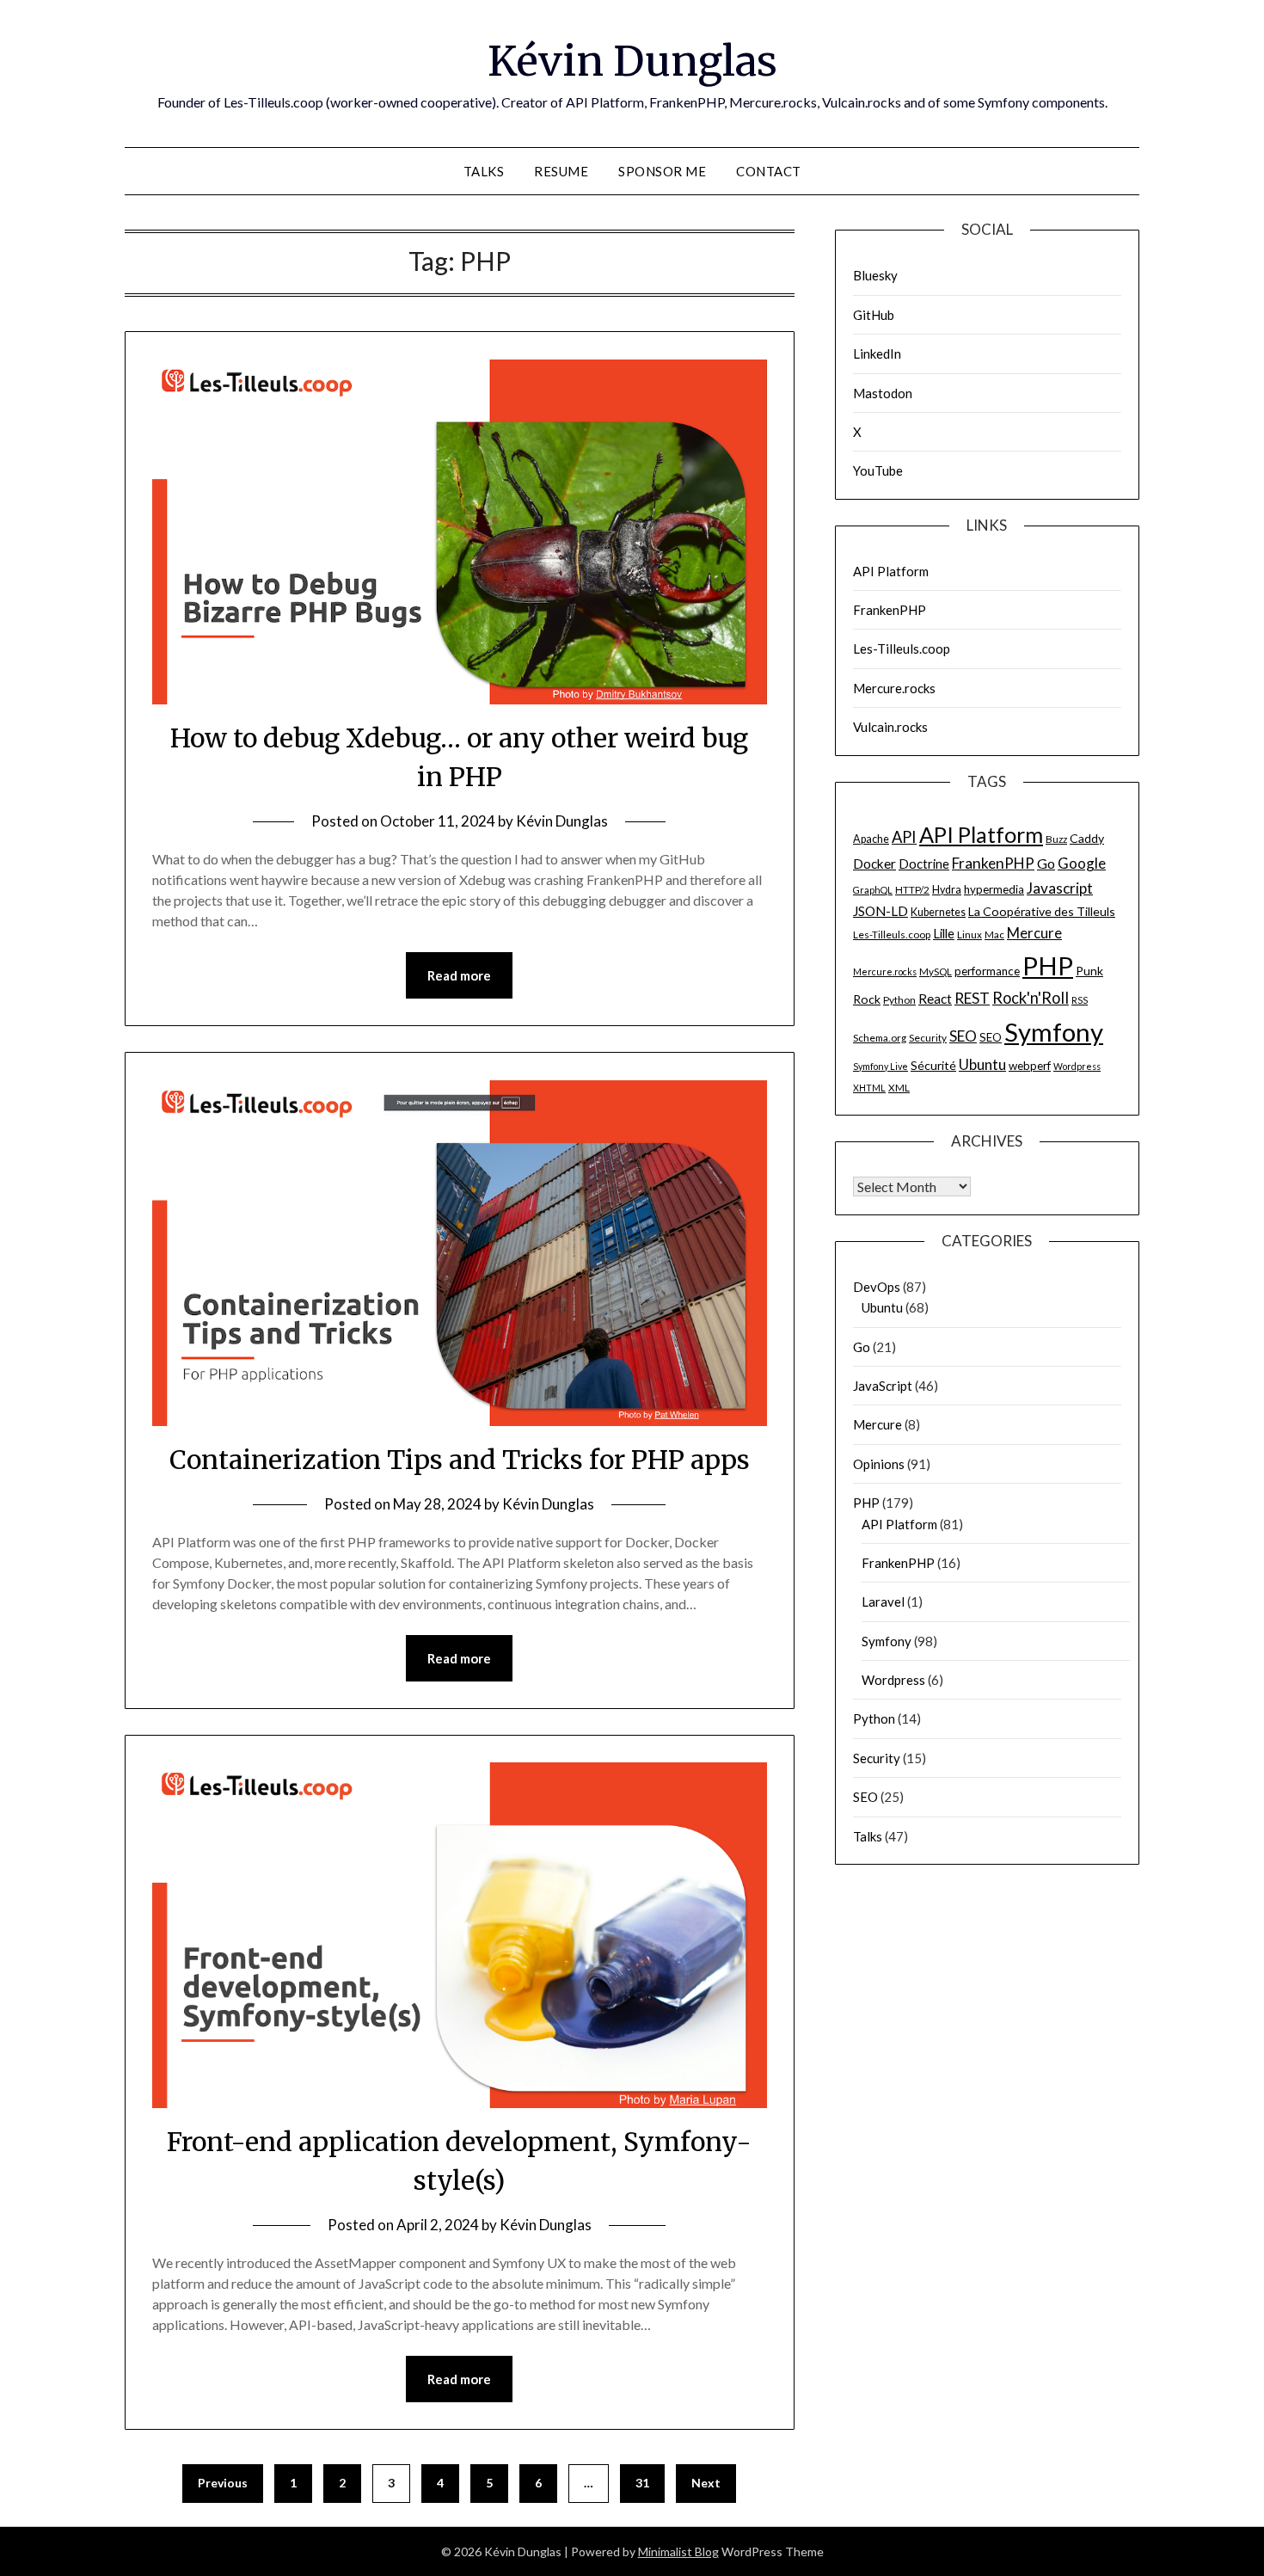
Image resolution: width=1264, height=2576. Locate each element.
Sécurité (933, 1065)
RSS (1080, 1000)
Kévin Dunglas (632, 61)
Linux (969, 934)
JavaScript (883, 1386)
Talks (484, 171)
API (904, 837)
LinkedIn (877, 354)
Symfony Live (881, 1066)
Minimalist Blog (678, 2551)
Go (1046, 863)
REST (972, 998)
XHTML (869, 1088)
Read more (459, 975)
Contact (769, 171)
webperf (1030, 1066)
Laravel (883, 1602)
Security (928, 1038)
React (935, 999)
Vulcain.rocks (890, 727)
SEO (963, 1036)
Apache (871, 839)
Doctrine (924, 864)
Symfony (1054, 1032)
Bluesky (875, 275)
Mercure (1034, 933)
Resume (561, 171)
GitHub (874, 315)
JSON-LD (881, 911)
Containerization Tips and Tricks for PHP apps (460, 1460)
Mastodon (883, 393)
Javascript (1060, 888)
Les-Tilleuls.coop (902, 649)
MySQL (936, 971)
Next (706, 2483)
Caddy (1087, 838)
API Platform (891, 571)
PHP (1048, 965)
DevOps (877, 1287)
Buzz (1056, 839)
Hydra (947, 890)
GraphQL (873, 890)
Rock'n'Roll (1031, 998)
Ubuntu (982, 1064)
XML (899, 1088)
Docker (874, 864)
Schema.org (880, 1038)
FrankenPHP (890, 610)
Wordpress (1077, 1066)
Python (899, 1000)
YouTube (878, 470)
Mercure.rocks (894, 688)
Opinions (879, 1464)
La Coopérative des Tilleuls (1042, 911)
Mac (994, 934)
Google (1082, 863)
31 (642, 2483)
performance (987, 971)
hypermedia (994, 889)
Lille (944, 933)
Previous (223, 2483)
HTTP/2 (912, 890)
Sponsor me (662, 171)
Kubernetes (938, 912)
